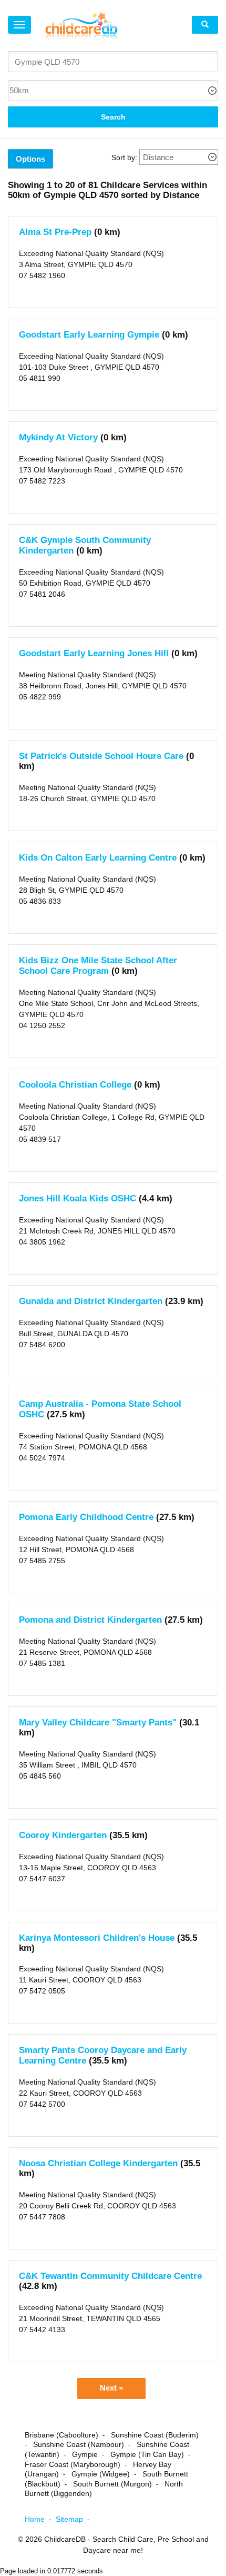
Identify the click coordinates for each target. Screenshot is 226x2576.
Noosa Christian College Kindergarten (98, 2163)
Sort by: (124, 157)
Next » (111, 2388)
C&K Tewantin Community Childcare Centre (110, 2276)
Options (30, 159)
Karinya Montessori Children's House (98, 1938)
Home (40, 2519)
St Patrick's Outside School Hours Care (101, 756)
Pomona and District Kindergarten (90, 1620)
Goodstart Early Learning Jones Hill (94, 653)
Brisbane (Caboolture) (61, 2435)
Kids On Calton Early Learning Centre (98, 858)
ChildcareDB (65, 2539)
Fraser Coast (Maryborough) (73, 2464)
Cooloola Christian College (75, 1085)
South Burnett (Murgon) (112, 2484)
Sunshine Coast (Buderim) (155, 2435)
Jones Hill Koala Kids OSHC (78, 1198)
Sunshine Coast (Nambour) (79, 2444)
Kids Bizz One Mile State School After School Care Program (98, 966)
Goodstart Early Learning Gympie (89, 335)
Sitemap (75, 2519)
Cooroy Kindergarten (63, 1835)
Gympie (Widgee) (101, 2474)
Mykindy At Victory (58, 437)
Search (113, 117)
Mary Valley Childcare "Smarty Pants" (98, 1723)
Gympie (85, 2454)
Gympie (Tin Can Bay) (147, 2454)
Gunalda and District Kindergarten (91, 1301)
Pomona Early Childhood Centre (86, 1517)
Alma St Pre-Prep (56, 232)
